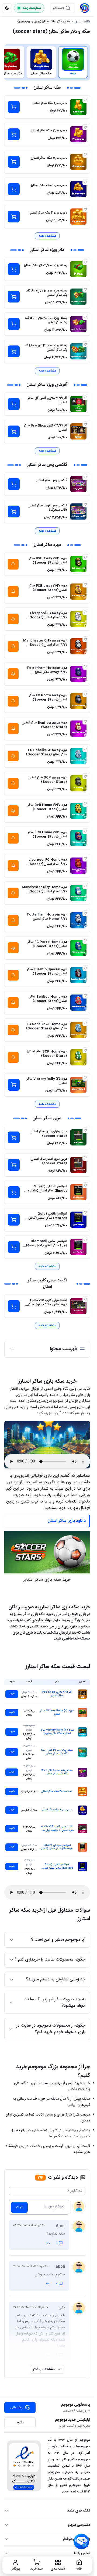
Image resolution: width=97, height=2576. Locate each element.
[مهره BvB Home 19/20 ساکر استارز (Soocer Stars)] (78, 811)
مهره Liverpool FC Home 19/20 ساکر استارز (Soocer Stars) (48, 864)
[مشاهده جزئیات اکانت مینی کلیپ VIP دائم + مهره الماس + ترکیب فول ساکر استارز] (82, 1829)
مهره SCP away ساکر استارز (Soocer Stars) (48, 780)
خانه (87, 21)
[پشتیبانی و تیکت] (81, 2542)
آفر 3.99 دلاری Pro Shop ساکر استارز (46, 428)
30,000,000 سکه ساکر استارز (48, 213)
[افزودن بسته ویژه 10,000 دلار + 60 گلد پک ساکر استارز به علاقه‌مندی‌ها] (85, 290)
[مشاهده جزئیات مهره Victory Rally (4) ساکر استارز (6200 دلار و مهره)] (82, 1732)
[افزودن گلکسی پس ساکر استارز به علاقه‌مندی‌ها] (85, 477)
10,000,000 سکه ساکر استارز (49, 185)
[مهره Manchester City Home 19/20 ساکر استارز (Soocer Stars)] (78, 893)
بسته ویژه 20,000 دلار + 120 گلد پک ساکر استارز (46, 320)
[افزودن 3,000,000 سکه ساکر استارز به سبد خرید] (14, 134)
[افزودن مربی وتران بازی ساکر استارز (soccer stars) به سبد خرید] (14, 1137)
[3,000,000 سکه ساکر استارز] (78, 134)
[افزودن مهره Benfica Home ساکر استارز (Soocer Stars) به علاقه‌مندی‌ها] (85, 996)
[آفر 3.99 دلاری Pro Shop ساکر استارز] (78, 431)
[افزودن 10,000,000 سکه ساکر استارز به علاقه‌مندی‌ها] (85, 182)
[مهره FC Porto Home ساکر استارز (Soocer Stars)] (78, 948)
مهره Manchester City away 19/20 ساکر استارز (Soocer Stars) (45, 645)
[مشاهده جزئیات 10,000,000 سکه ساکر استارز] (82, 1810)
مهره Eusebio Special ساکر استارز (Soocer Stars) (47, 971)
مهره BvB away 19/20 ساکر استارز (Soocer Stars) (48, 560)
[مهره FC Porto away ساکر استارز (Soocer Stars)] (78, 701)
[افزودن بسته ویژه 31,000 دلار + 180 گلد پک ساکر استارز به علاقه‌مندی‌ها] (85, 344)
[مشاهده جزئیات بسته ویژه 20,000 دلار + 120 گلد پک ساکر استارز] (82, 1772)
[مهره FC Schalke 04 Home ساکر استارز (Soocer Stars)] (78, 1030)
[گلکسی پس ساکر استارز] (78, 484)
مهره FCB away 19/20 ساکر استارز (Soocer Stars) (48, 588)
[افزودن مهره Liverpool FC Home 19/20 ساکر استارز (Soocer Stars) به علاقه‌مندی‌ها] (85, 859)
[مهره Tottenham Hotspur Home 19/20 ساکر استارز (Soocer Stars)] (78, 920)
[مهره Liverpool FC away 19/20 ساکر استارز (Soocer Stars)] (78, 619)
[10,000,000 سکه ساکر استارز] (78, 189)
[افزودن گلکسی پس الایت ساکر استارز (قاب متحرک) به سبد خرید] (14, 511)
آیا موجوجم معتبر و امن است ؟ (58, 1940)
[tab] (73, 62)
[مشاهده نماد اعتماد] (24, 2466)
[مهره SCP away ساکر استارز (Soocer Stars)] (78, 783)
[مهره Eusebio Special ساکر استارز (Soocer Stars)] (78, 975)
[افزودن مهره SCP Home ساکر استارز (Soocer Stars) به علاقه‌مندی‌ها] (85, 1050)
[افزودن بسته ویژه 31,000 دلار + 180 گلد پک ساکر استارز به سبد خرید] (14, 351)
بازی (77, 21)
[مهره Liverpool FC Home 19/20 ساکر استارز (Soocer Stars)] (78, 866)
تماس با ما (82, 2553)
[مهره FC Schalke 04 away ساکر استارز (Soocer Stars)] (78, 756)
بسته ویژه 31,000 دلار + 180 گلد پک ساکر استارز (46, 348)
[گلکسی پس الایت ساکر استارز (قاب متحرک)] (78, 511)
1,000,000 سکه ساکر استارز (50, 103)
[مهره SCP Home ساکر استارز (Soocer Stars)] (78, 1057)
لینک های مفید (79, 2511)
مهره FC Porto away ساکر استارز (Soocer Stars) (48, 697)
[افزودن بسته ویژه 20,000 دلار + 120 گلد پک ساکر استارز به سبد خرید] (14, 324)
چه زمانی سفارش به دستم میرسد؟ (56, 1979)
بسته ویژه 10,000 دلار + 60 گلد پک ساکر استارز (47, 293)
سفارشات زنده (32, 8)
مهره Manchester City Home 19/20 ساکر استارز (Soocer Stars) (44, 891)
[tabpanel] (47, 708)
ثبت (19, 2207)
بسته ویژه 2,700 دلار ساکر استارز (46, 265)
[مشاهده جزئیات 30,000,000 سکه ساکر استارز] (82, 1792)
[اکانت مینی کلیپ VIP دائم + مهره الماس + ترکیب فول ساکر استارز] (78, 1306)
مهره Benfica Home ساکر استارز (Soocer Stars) (48, 999)
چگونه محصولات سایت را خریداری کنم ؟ (50, 1960)
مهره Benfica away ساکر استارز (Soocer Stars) (45, 725)
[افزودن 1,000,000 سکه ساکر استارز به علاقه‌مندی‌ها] (85, 100)
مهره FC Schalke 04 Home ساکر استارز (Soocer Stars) (46, 1026)
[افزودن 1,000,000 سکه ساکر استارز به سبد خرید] (14, 107)
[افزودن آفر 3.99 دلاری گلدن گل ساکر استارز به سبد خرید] (14, 404)
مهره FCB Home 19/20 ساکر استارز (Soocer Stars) (47, 834)
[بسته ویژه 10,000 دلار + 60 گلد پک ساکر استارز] (78, 297)
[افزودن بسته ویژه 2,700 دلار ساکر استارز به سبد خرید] (14, 269)
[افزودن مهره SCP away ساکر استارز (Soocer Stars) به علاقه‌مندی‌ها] (85, 776)
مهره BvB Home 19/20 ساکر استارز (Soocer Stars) (47, 807)
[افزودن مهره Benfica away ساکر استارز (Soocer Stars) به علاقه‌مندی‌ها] (85, 722)
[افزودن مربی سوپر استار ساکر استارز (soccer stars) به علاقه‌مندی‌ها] (85, 1158)
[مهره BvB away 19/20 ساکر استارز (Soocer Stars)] (78, 564)
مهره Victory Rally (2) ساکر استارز (47, 1081)
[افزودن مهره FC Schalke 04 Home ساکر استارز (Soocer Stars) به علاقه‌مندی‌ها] (85, 1023)
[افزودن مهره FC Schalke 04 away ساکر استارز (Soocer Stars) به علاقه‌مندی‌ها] (85, 749)
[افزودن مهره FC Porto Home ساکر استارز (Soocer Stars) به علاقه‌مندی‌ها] (85, 941)
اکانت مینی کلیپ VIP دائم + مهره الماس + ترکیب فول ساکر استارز (48, 1305)
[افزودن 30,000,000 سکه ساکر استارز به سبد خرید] (14, 217)
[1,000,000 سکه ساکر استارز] (78, 107)
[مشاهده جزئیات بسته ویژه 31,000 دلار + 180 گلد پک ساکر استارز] (82, 1752)
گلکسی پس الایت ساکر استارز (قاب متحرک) (48, 508)
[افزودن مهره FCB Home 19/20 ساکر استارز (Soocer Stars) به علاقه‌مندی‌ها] (85, 831)
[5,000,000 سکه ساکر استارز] (78, 162)
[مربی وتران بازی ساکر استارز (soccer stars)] (78, 1137)
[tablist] (47, 62)
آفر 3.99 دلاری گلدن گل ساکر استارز (47, 400)
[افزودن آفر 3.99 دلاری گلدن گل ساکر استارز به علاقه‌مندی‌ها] (85, 397)
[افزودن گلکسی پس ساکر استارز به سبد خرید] (14, 484)
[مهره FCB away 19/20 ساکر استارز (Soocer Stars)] (78, 592)
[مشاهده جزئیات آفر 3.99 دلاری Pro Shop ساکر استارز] (82, 1694)
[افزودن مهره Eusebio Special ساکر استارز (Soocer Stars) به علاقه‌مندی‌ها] (85, 968)
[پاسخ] (48, 2243)
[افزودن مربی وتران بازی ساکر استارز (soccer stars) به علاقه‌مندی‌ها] (85, 1130)
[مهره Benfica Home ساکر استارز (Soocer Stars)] (78, 1003)
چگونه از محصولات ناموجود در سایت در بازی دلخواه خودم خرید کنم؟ (51, 2029)
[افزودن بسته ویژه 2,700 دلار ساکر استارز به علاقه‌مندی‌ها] (85, 262)
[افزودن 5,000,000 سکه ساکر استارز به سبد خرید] (14, 162)
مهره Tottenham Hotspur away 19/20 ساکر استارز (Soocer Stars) (47, 672)
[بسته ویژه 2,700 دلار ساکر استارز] (78, 269)
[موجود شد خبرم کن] (13, 564)
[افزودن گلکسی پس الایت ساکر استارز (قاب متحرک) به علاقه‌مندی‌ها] (85, 505)
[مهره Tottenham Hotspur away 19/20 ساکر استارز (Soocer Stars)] (78, 674)
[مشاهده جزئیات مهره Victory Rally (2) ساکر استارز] (82, 1713)
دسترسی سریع (79, 2525)
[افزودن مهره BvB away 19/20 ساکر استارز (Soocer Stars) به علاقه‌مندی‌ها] (85, 557)
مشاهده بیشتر (44, 2369)
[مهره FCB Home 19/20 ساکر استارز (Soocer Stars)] (78, 838)
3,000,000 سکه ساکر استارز (49, 131)
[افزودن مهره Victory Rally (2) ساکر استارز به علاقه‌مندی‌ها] (85, 1078)
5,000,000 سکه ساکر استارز (49, 158)
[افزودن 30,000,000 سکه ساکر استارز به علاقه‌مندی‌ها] (85, 210)
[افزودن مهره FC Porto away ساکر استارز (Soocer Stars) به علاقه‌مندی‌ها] (85, 694)
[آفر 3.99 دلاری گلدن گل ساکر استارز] (78, 404)
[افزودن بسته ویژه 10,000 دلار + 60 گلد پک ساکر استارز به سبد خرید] (14, 297)
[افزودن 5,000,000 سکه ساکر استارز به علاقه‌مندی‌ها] (85, 155)
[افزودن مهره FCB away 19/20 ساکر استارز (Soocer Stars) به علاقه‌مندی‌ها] (85, 585)
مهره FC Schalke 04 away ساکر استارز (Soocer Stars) (46, 752)
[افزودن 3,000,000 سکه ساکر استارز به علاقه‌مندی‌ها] (85, 127)
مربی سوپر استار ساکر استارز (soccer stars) (49, 1161)
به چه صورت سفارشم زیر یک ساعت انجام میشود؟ (54, 2003)
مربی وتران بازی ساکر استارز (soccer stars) (49, 1134)
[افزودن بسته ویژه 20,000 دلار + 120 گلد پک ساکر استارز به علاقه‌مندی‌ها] (85, 317)
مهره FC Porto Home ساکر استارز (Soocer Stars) (47, 944)
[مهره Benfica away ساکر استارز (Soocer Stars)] (78, 729)
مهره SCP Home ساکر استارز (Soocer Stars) (47, 1054)
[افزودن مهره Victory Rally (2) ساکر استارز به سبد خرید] (14, 1085)
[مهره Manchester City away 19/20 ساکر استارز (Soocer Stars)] (78, 646)
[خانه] (85, 8)
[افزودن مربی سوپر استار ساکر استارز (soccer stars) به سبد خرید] (14, 1165)
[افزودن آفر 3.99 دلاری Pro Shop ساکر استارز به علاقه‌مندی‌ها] (85, 424)
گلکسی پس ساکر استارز (52, 480)
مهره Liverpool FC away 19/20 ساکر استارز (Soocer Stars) (48, 617)
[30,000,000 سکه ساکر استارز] (78, 217)
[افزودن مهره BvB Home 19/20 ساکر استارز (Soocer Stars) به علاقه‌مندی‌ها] (85, 804)
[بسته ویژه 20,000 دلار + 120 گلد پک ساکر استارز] (78, 324)
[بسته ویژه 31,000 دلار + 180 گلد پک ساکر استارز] (78, 351)
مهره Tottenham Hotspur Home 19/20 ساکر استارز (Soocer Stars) (47, 919)
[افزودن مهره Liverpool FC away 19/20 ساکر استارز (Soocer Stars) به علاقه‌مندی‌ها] (85, 612)
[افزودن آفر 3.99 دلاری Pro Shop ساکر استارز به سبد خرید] (14, 431)
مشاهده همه (47, 236)
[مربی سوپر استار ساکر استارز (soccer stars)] (78, 1165)
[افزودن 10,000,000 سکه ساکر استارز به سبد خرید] (14, 189)
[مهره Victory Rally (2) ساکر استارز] (78, 1085)
